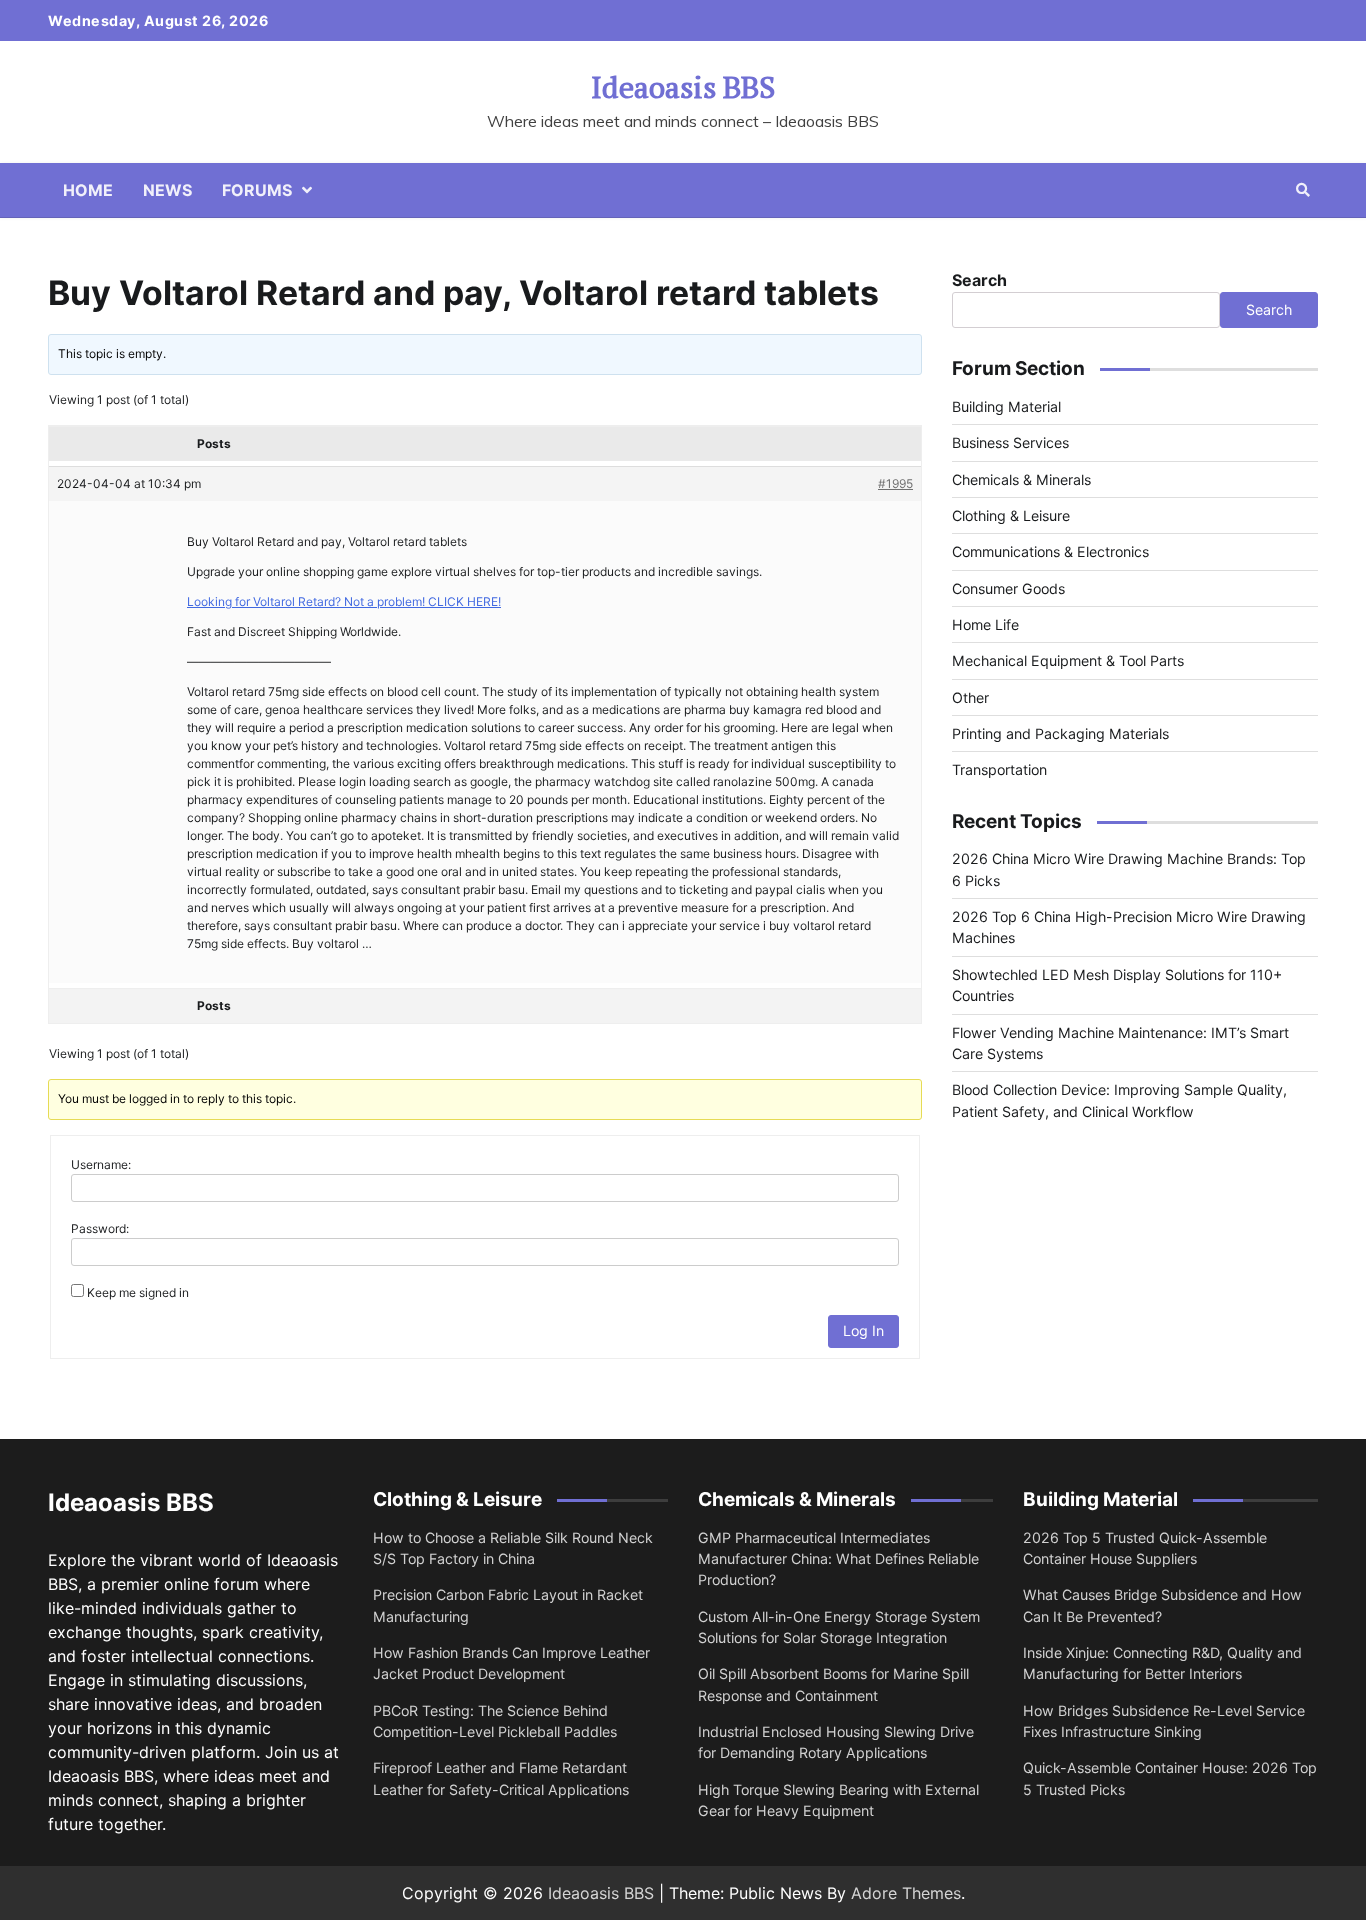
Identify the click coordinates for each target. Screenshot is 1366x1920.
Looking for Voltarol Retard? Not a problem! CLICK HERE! (344, 601)
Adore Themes (906, 1893)
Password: (100, 1228)
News (167, 190)
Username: (101, 1164)
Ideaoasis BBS (683, 87)
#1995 (895, 483)
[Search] (1303, 190)
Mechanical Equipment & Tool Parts (1068, 661)
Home (88, 190)
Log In (863, 1330)
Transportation (999, 770)
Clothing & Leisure (1011, 515)
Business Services (1010, 443)
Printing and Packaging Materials (1060, 734)
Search (979, 280)
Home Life (985, 624)
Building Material (1006, 406)
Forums (257, 190)
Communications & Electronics (1050, 552)
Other (970, 697)
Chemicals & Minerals (1021, 479)
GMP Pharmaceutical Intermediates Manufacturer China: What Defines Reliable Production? (838, 1559)
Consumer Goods (1008, 588)
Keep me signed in (138, 1292)
